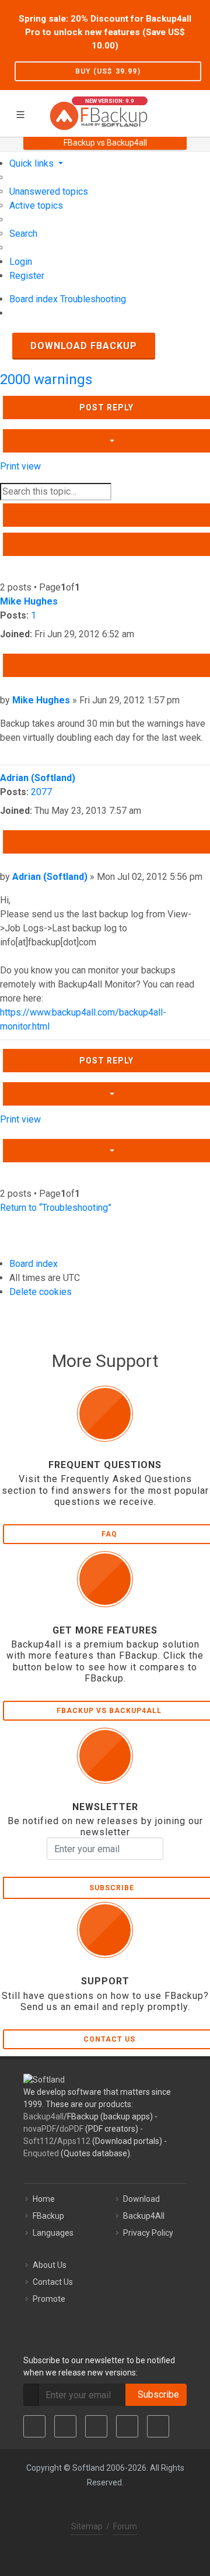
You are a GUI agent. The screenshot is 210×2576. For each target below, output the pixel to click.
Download (141, 2199)
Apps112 (74, 2141)
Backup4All (144, 2216)
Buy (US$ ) (108, 71)
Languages (53, 2233)
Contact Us (53, 2282)
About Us (50, 2265)
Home (44, 2199)
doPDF (71, 2129)
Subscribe (156, 2394)
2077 (41, 792)
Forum (125, 2526)
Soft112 (38, 2141)
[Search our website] (197, 112)
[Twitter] (65, 2426)
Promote (49, 2299)
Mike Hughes (29, 601)
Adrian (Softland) (38, 778)
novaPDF (40, 2129)
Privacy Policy (148, 2233)
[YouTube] (127, 2426)
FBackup (48, 2216)
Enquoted (41, 2153)
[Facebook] (34, 2426)
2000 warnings (46, 379)
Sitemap (87, 2526)
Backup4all (43, 2116)
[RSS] (158, 2426)
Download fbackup (84, 346)
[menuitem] (49, 191)
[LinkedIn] (96, 2426)
